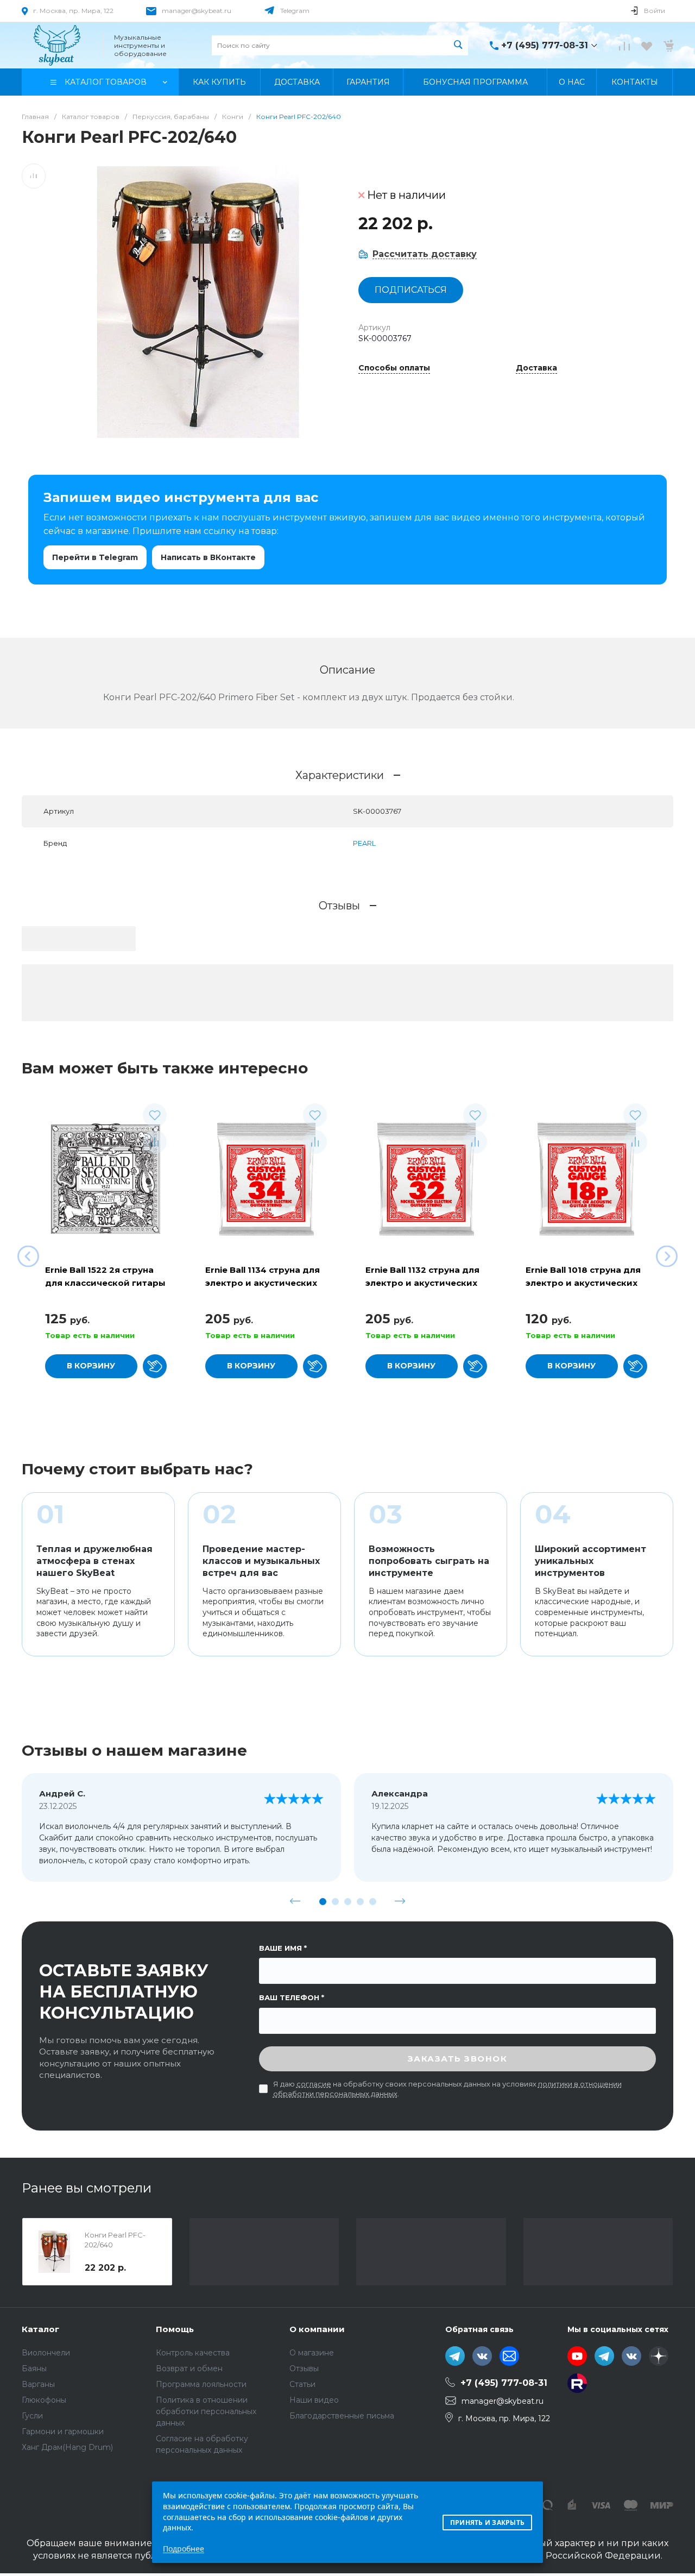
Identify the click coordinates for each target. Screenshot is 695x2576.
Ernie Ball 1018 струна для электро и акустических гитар (583, 1283)
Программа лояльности (201, 2384)
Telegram (295, 11)
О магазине (312, 2353)
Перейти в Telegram (95, 557)
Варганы (38, 2384)
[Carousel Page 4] (360, 1902)
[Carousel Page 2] (335, 1902)
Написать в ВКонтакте (208, 557)
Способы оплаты (394, 368)
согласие (314, 2084)
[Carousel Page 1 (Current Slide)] (323, 1902)
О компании (317, 2329)
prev (295, 1901)
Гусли (32, 2416)
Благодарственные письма (342, 2416)
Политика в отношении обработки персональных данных (206, 2411)
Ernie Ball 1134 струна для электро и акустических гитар (263, 1283)
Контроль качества (193, 2353)
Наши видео (314, 2400)
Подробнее (184, 2549)
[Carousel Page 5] (373, 1902)
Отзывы (304, 2368)
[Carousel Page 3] (348, 1902)
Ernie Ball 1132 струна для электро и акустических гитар (422, 1283)
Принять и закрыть (487, 2522)
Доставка (536, 368)
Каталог (40, 2329)
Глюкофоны (44, 2400)
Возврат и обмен (189, 2368)
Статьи (302, 2384)
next (400, 1901)
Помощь (175, 2329)
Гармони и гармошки (63, 2432)
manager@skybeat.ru (197, 11)
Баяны (34, 2368)
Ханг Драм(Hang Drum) (67, 2447)
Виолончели (46, 2353)
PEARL (364, 843)
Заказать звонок (458, 2059)
